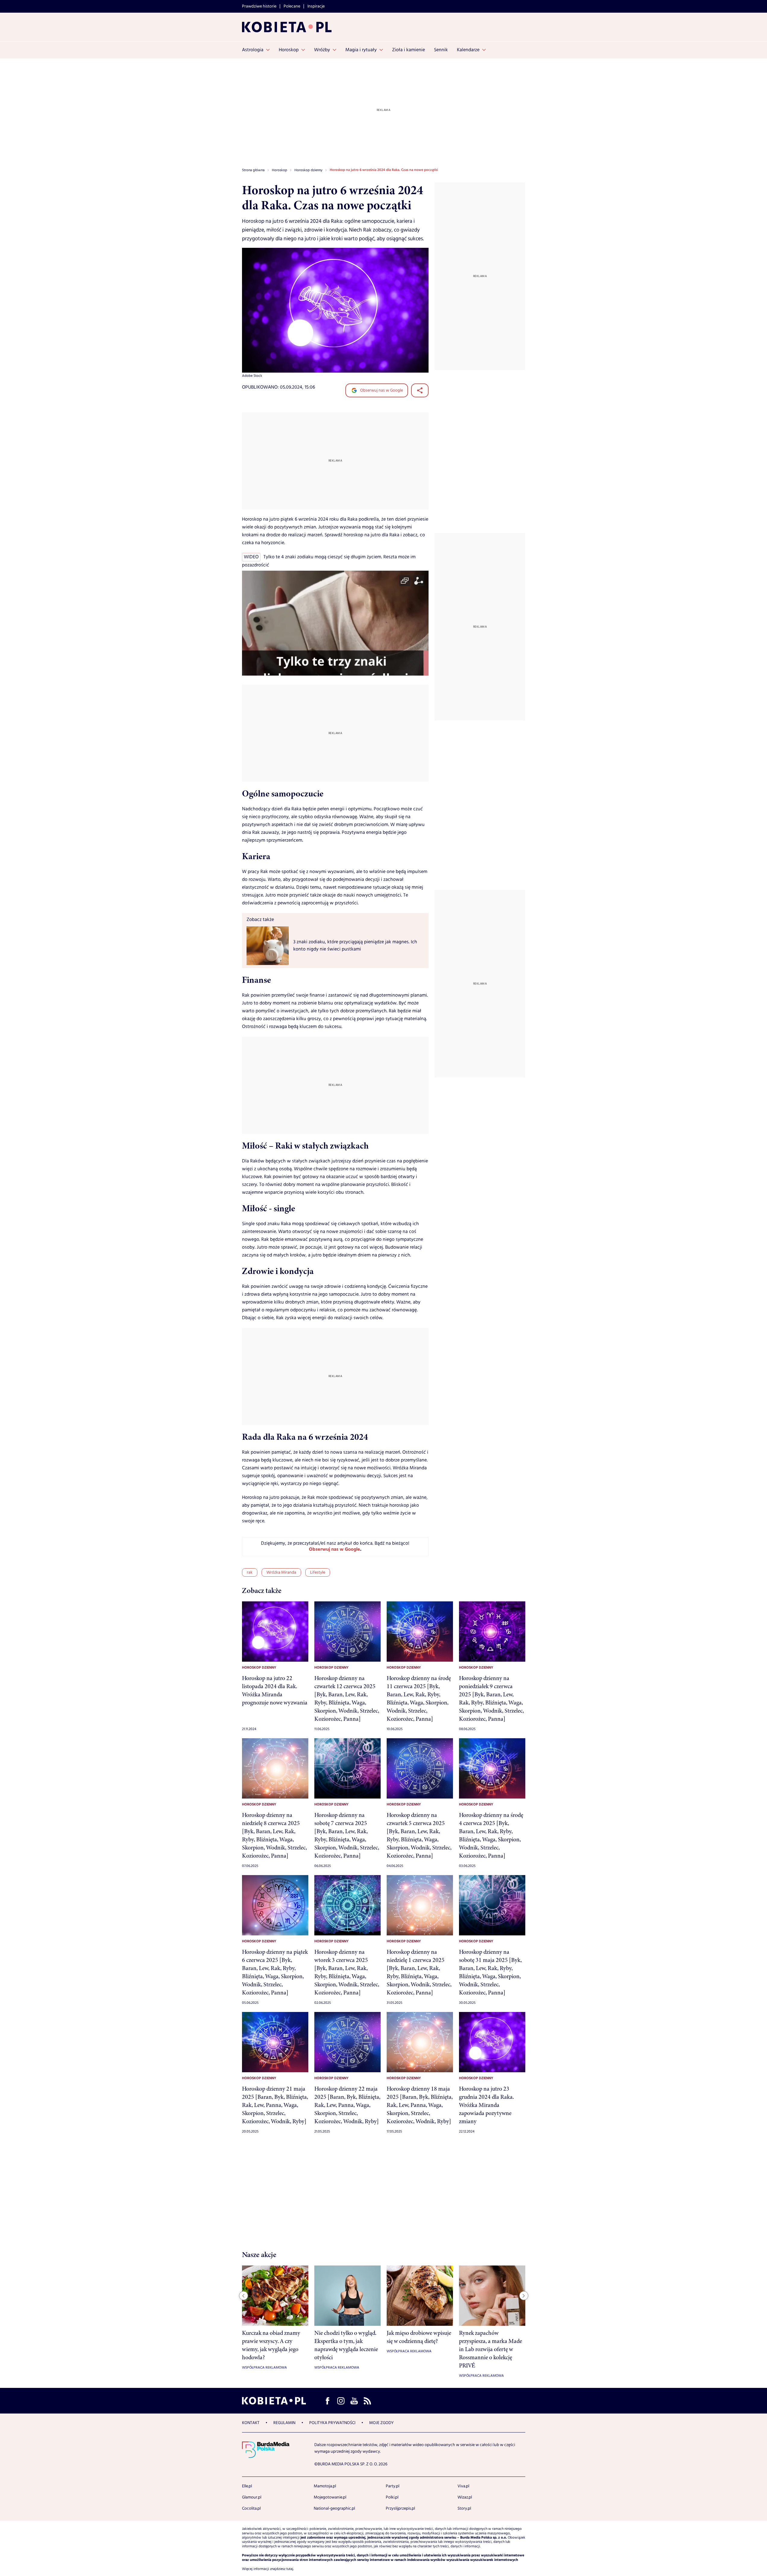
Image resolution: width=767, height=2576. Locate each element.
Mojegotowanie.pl (330, 2497)
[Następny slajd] (524, 2296)
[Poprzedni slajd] (244, 2296)
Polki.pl (392, 2497)
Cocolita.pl (251, 2508)
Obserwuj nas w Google (381, 390)
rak (250, 1572)
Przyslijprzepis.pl (400, 2508)
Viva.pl (463, 2486)
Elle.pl (247, 2486)
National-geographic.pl (334, 2508)
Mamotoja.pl (325, 2486)
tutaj (290, 2569)
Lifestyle (318, 1572)
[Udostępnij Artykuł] (420, 390)
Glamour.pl (252, 2497)
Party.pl (393, 2486)
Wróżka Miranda (281, 1572)
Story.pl (464, 2508)
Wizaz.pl (465, 2497)
